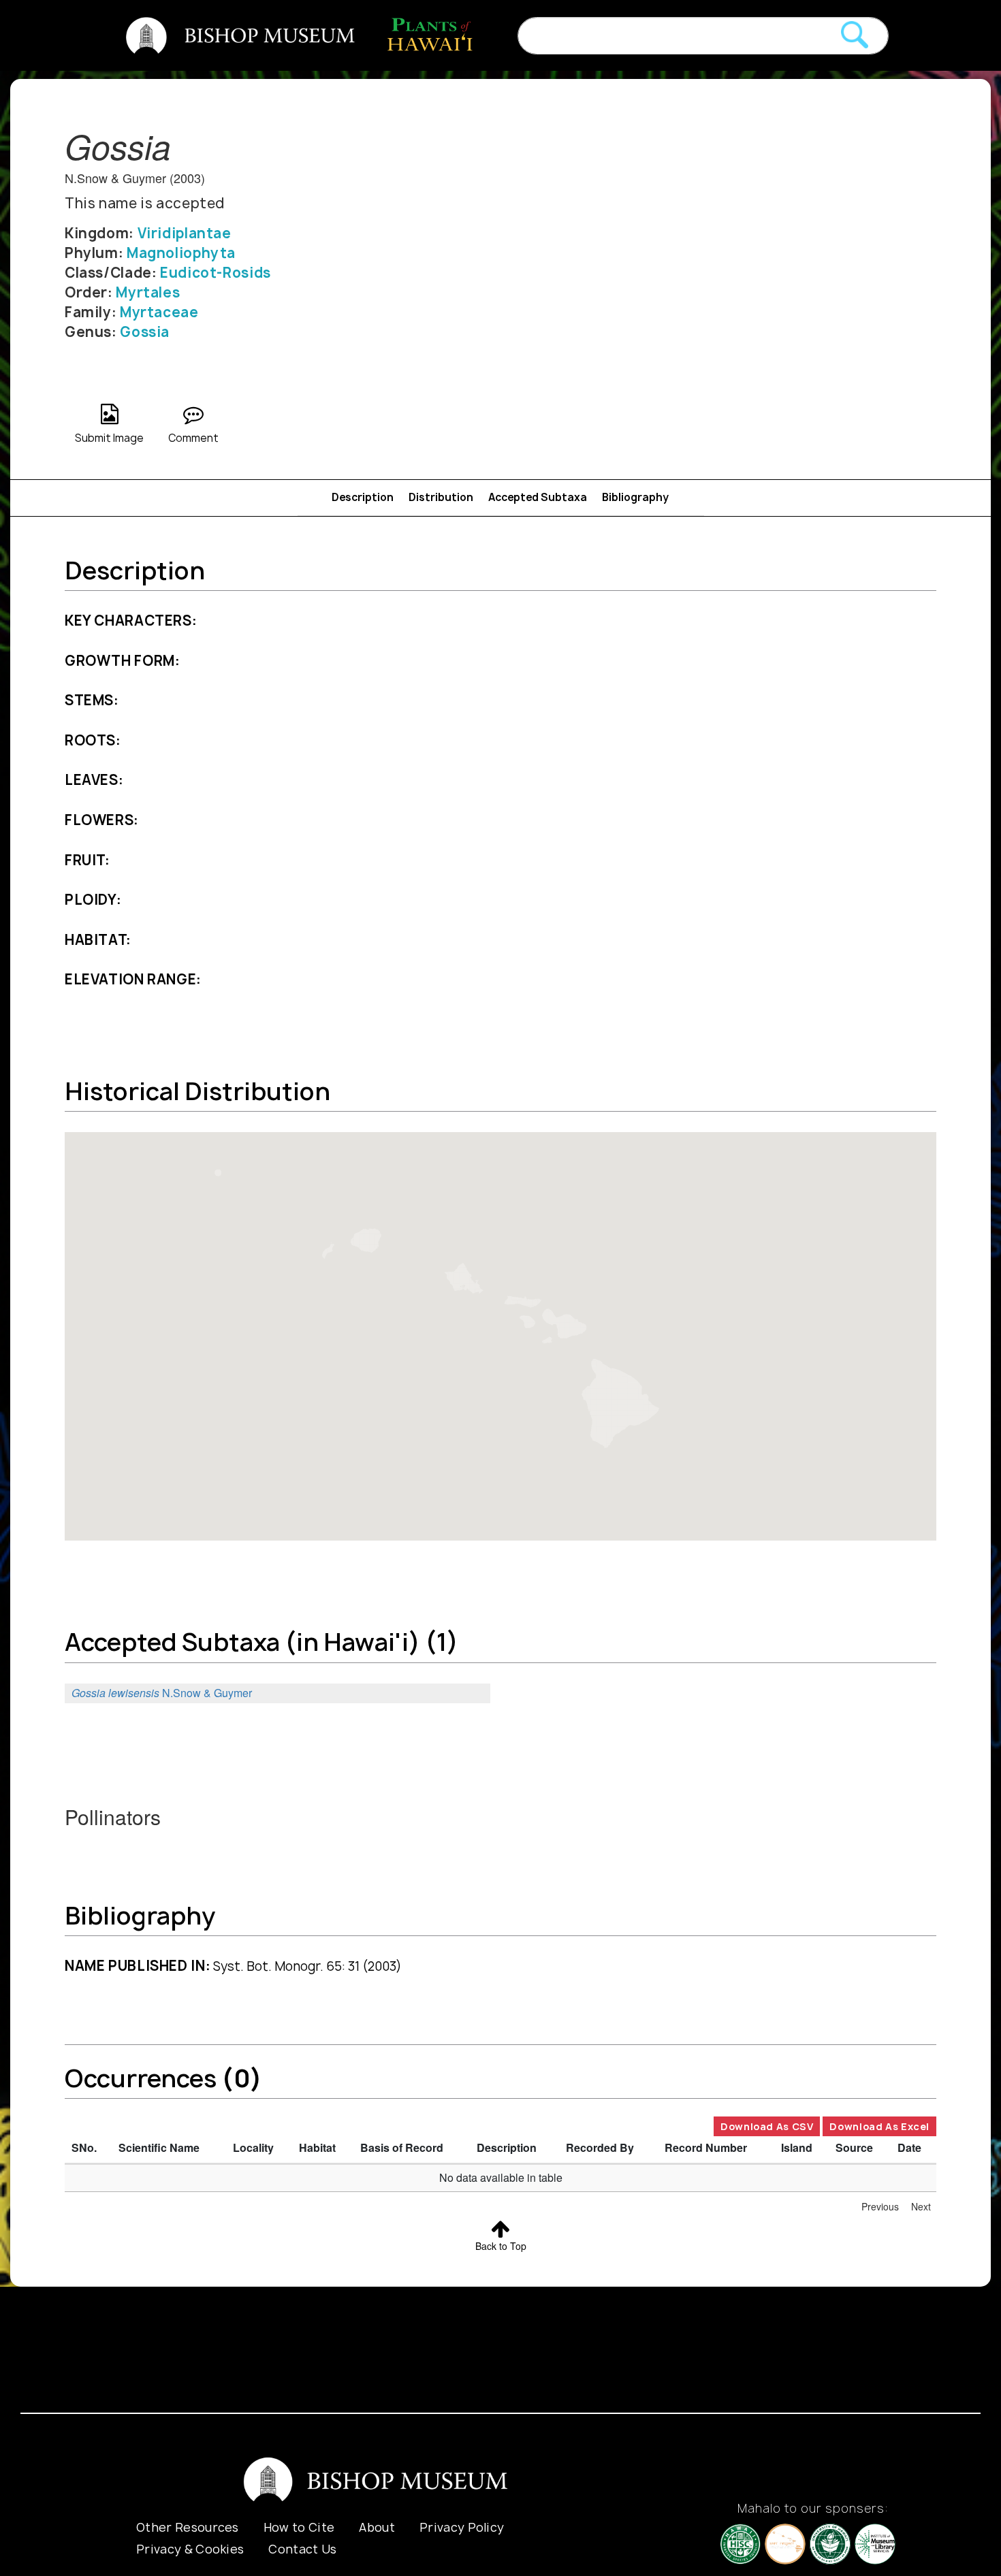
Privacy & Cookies (190, 2549)
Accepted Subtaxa (538, 497)
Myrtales (148, 292)
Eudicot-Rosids (216, 273)
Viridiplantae (185, 233)
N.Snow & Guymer (162, 1693)
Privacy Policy (462, 2527)
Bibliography (635, 497)
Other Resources (188, 2527)
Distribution (441, 497)
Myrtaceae (159, 312)
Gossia (145, 332)
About (377, 2527)
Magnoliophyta (181, 253)
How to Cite (299, 2527)
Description (363, 497)
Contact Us (302, 2549)
